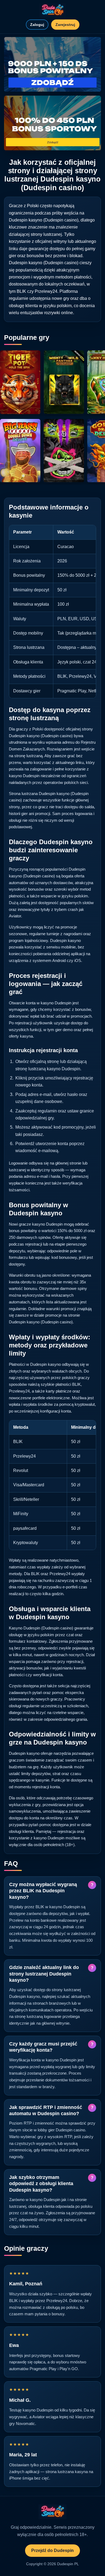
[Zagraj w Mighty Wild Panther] (64, 382)
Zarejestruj (65, 25)
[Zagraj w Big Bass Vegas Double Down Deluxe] (20, 451)
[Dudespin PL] (52, 10)
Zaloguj (37, 25)
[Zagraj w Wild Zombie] (64, 451)
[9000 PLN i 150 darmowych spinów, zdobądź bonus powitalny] (52, 64)
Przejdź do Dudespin (52, 2550)
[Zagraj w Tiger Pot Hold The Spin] (20, 382)
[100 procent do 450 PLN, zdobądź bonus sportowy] (52, 123)
